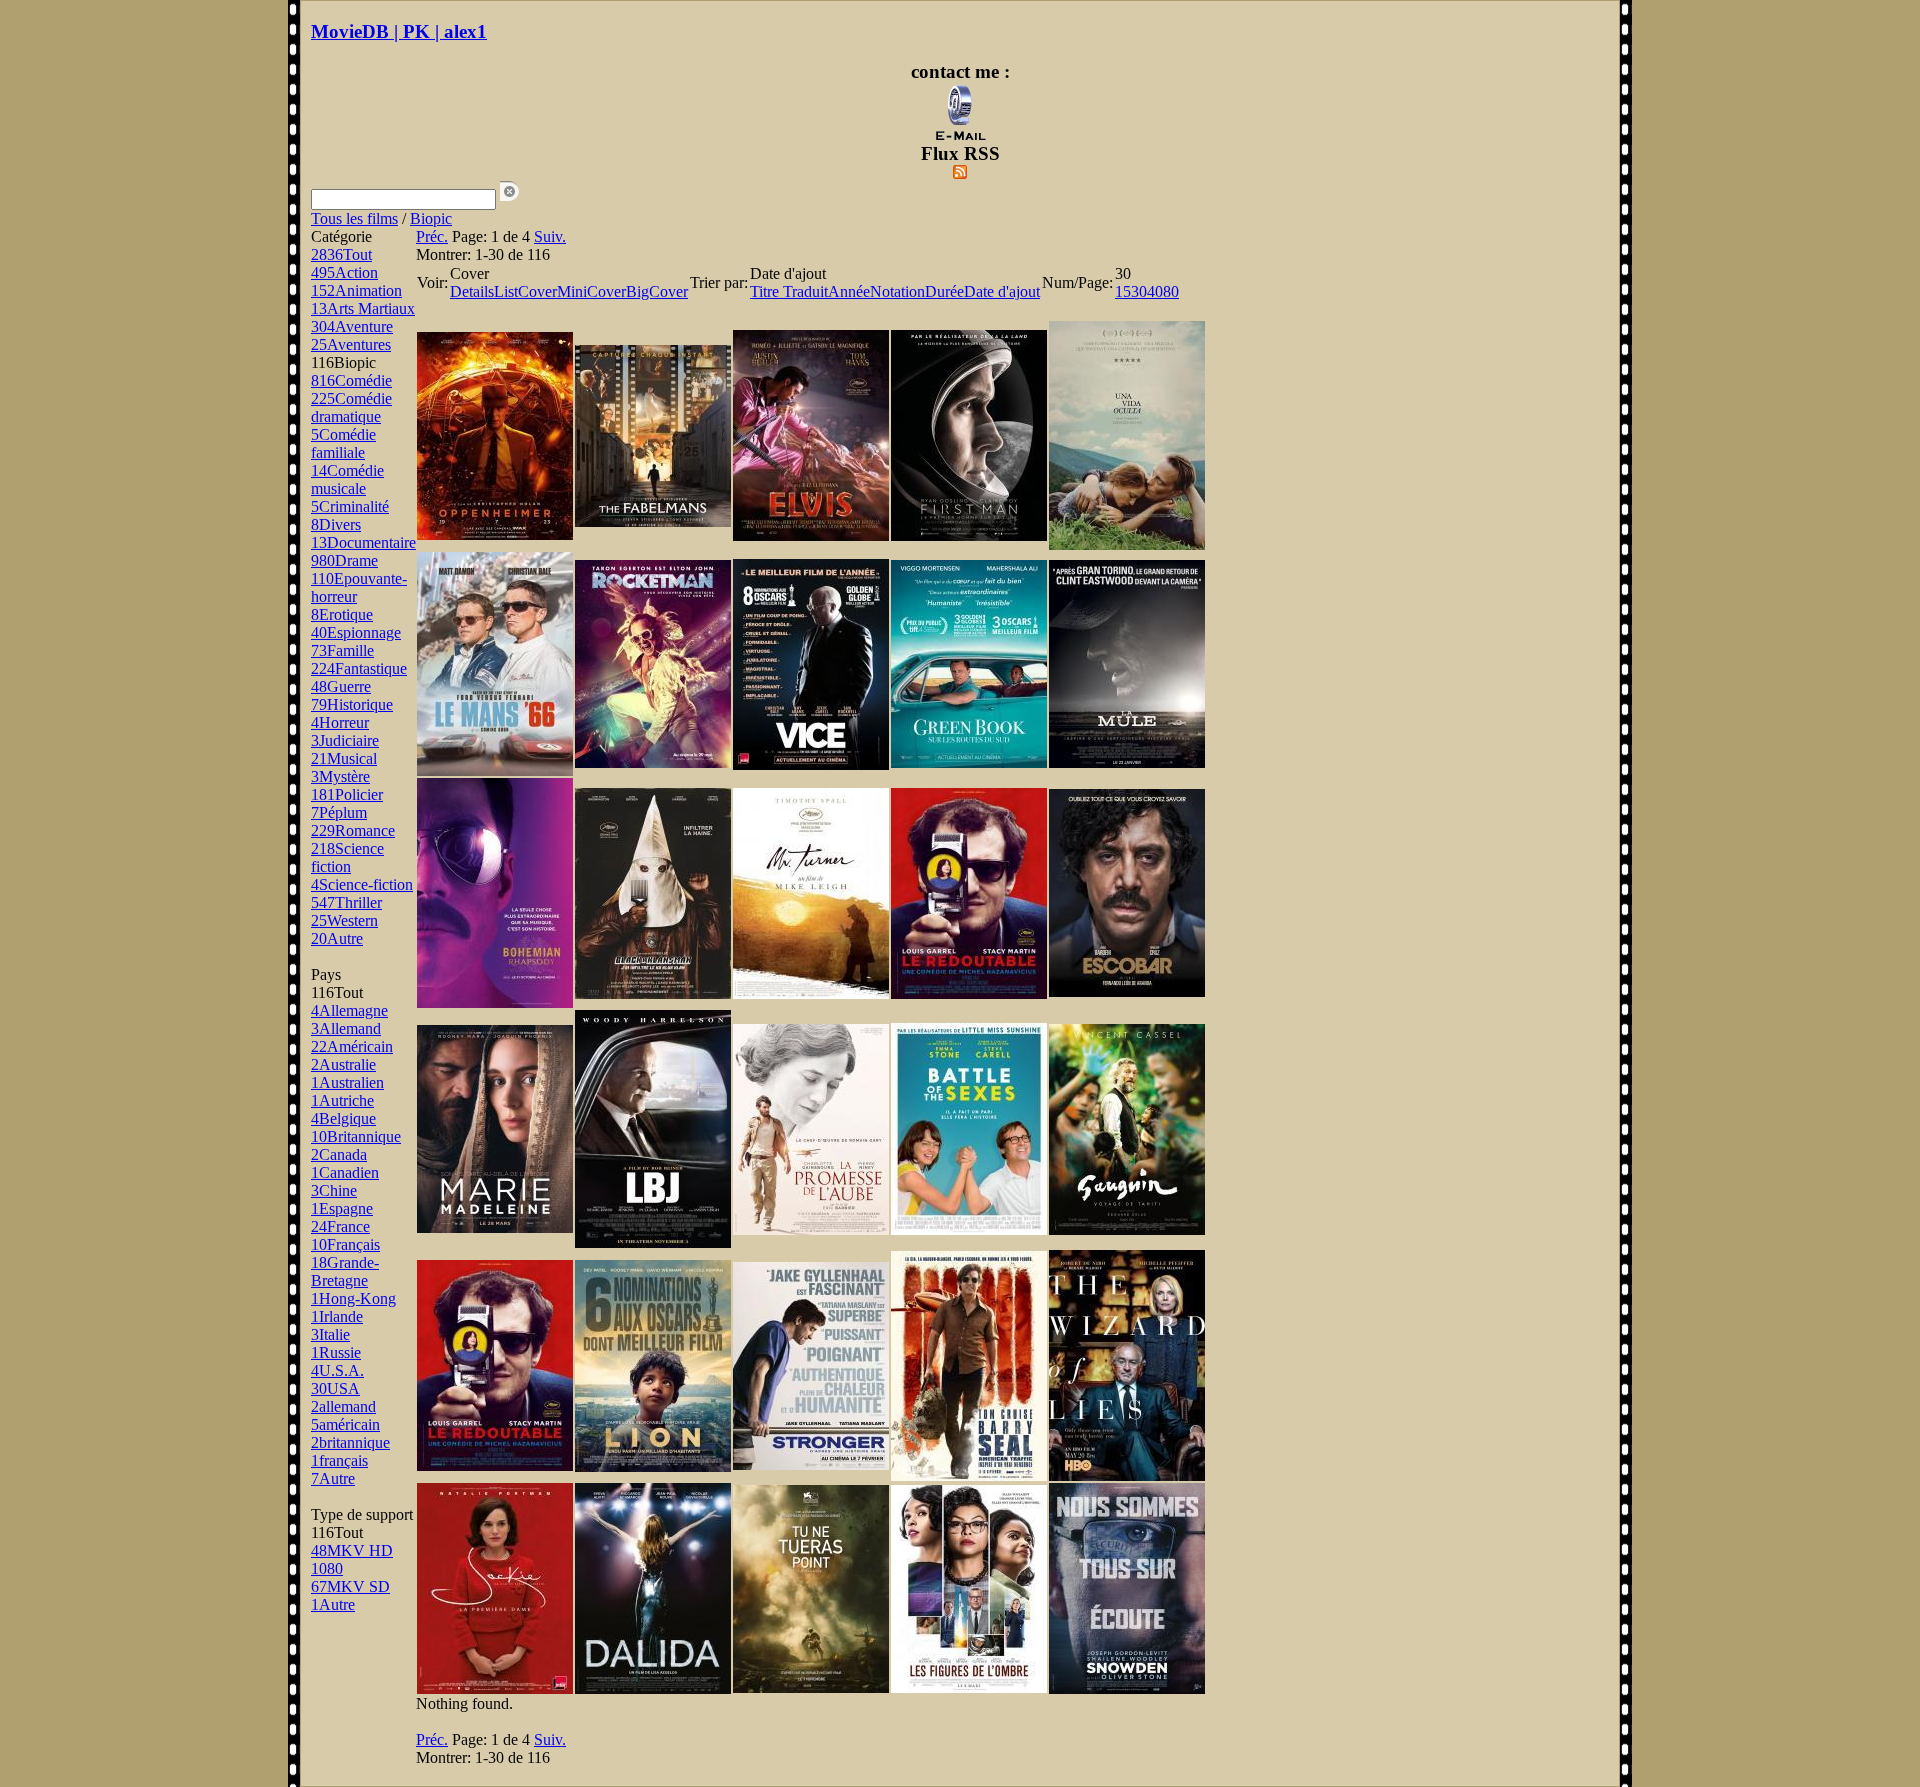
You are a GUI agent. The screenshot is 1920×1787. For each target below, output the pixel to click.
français (339, 1460)
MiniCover (591, 291)
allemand (343, 1406)
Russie (336, 1352)
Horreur (340, 722)
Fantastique (359, 668)
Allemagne (349, 1010)
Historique (352, 704)
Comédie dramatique (351, 407)
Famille (342, 650)
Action (344, 272)
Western (344, 920)
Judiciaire (345, 740)
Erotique (342, 614)
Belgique (343, 1118)
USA (335, 1388)
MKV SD (350, 1586)
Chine (334, 1190)
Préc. (432, 236)
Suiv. (550, 236)
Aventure (352, 326)
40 (1155, 291)
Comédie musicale (347, 479)
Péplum (339, 812)
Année (849, 291)
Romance (353, 830)
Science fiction (347, 857)
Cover (537, 291)
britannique (350, 1442)
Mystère (340, 776)
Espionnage (356, 632)
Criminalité (350, 506)
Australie (343, 1064)
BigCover (657, 291)
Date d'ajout (1002, 291)
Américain (352, 1046)
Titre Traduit (789, 291)
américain (345, 1424)
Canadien (345, 1172)
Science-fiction (362, 884)
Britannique (356, 1136)
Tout (341, 254)
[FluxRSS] (960, 173)
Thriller (346, 902)
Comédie (351, 380)
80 (1171, 291)
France (340, 1226)
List (506, 291)
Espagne (342, 1208)
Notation (897, 291)
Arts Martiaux (363, 308)
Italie (330, 1334)
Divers (336, 524)
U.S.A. (337, 1370)
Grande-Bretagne (345, 1271)
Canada (339, 1154)
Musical (344, 758)
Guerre (341, 686)
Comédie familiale (343, 443)
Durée (944, 291)
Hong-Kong (353, 1298)
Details (472, 291)
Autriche (342, 1100)
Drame (344, 560)
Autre (337, 938)
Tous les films (354, 218)
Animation (356, 290)
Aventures (351, 344)
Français (345, 1244)
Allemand (346, 1028)
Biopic (431, 218)
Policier (347, 794)
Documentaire (363, 542)
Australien (347, 1082)
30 (1139, 291)
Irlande (337, 1316)
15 (1123, 291)
